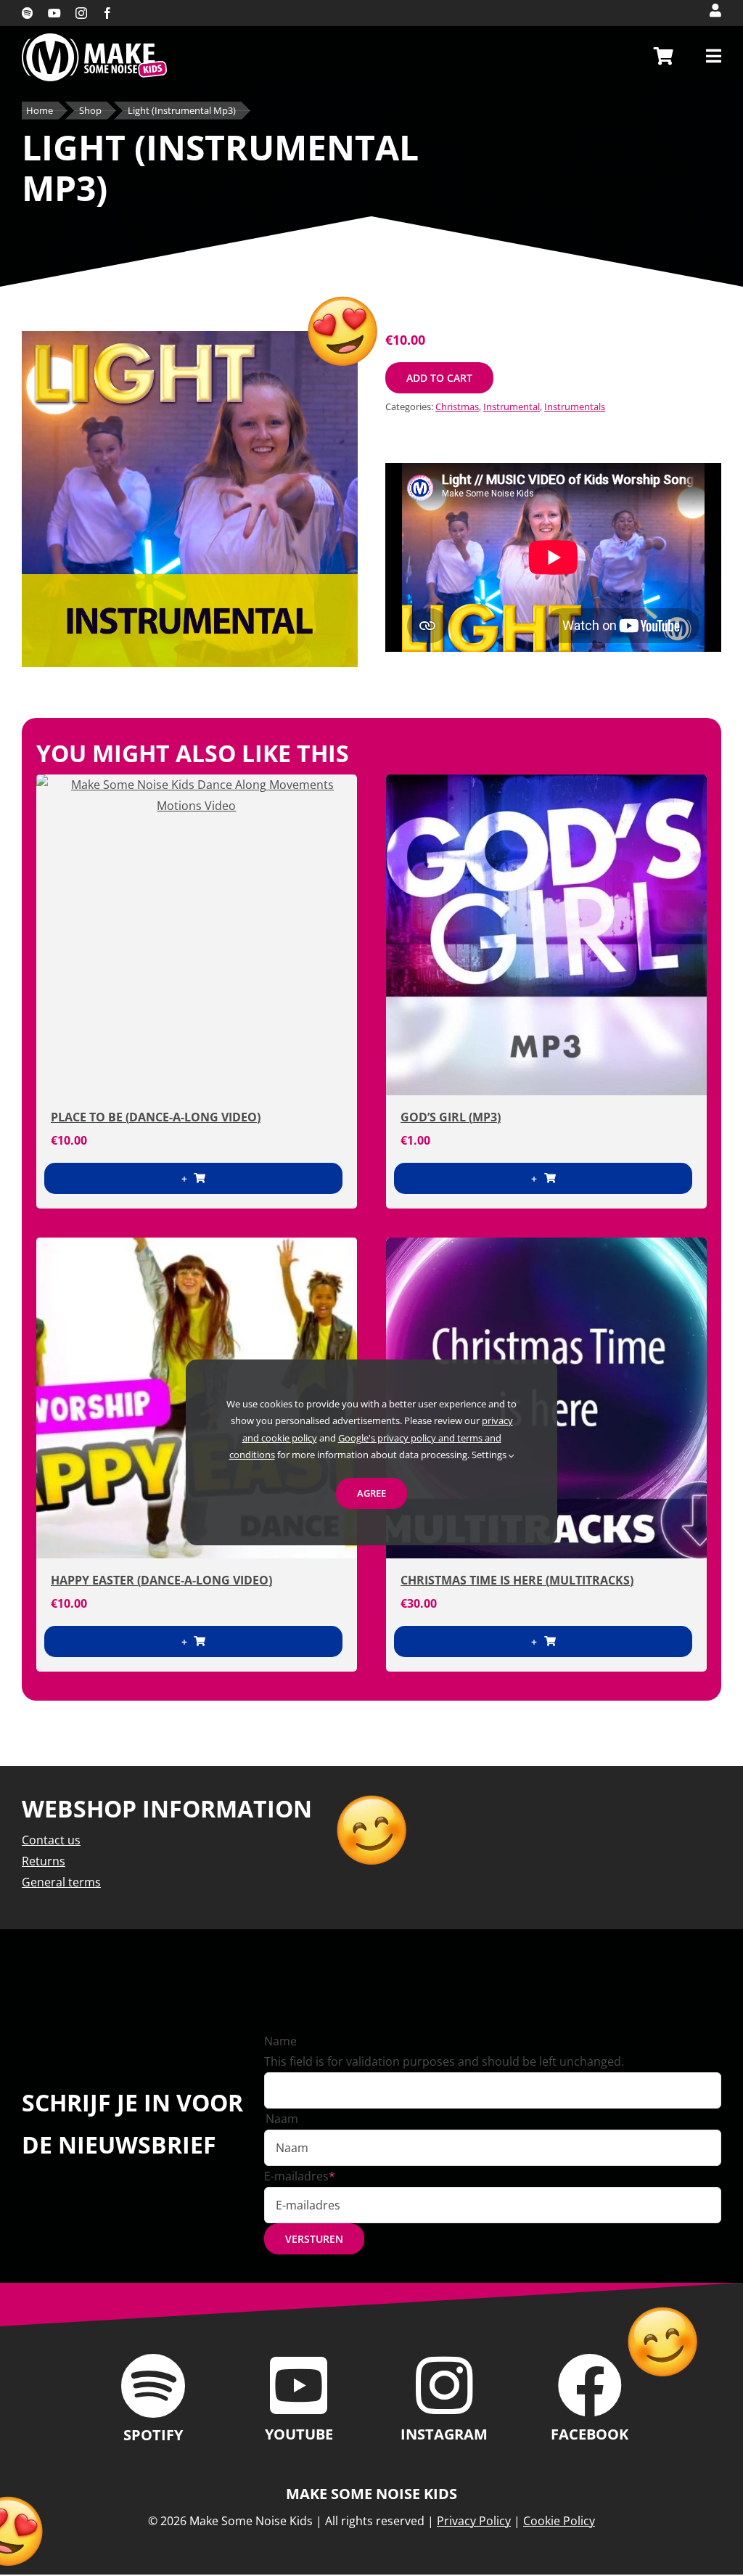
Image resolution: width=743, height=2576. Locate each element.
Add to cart (439, 378)
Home (40, 111)
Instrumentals (575, 406)
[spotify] (28, 13)
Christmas (457, 406)
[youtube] (54, 13)
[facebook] (107, 13)
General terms (61, 1882)
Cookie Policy (559, 2521)
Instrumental (512, 406)
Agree (371, 1493)
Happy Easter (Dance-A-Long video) (161, 1580)
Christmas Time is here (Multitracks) (517, 1580)
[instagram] (81, 13)
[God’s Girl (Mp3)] (546, 935)
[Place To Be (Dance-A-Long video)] (197, 935)
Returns (44, 1861)
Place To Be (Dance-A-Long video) (156, 1117)
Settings (490, 1455)
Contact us (51, 1840)
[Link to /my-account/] (715, 10)
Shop (90, 111)
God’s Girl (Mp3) (451, 1117)
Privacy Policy (474, 2521)
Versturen (314, 2239)
